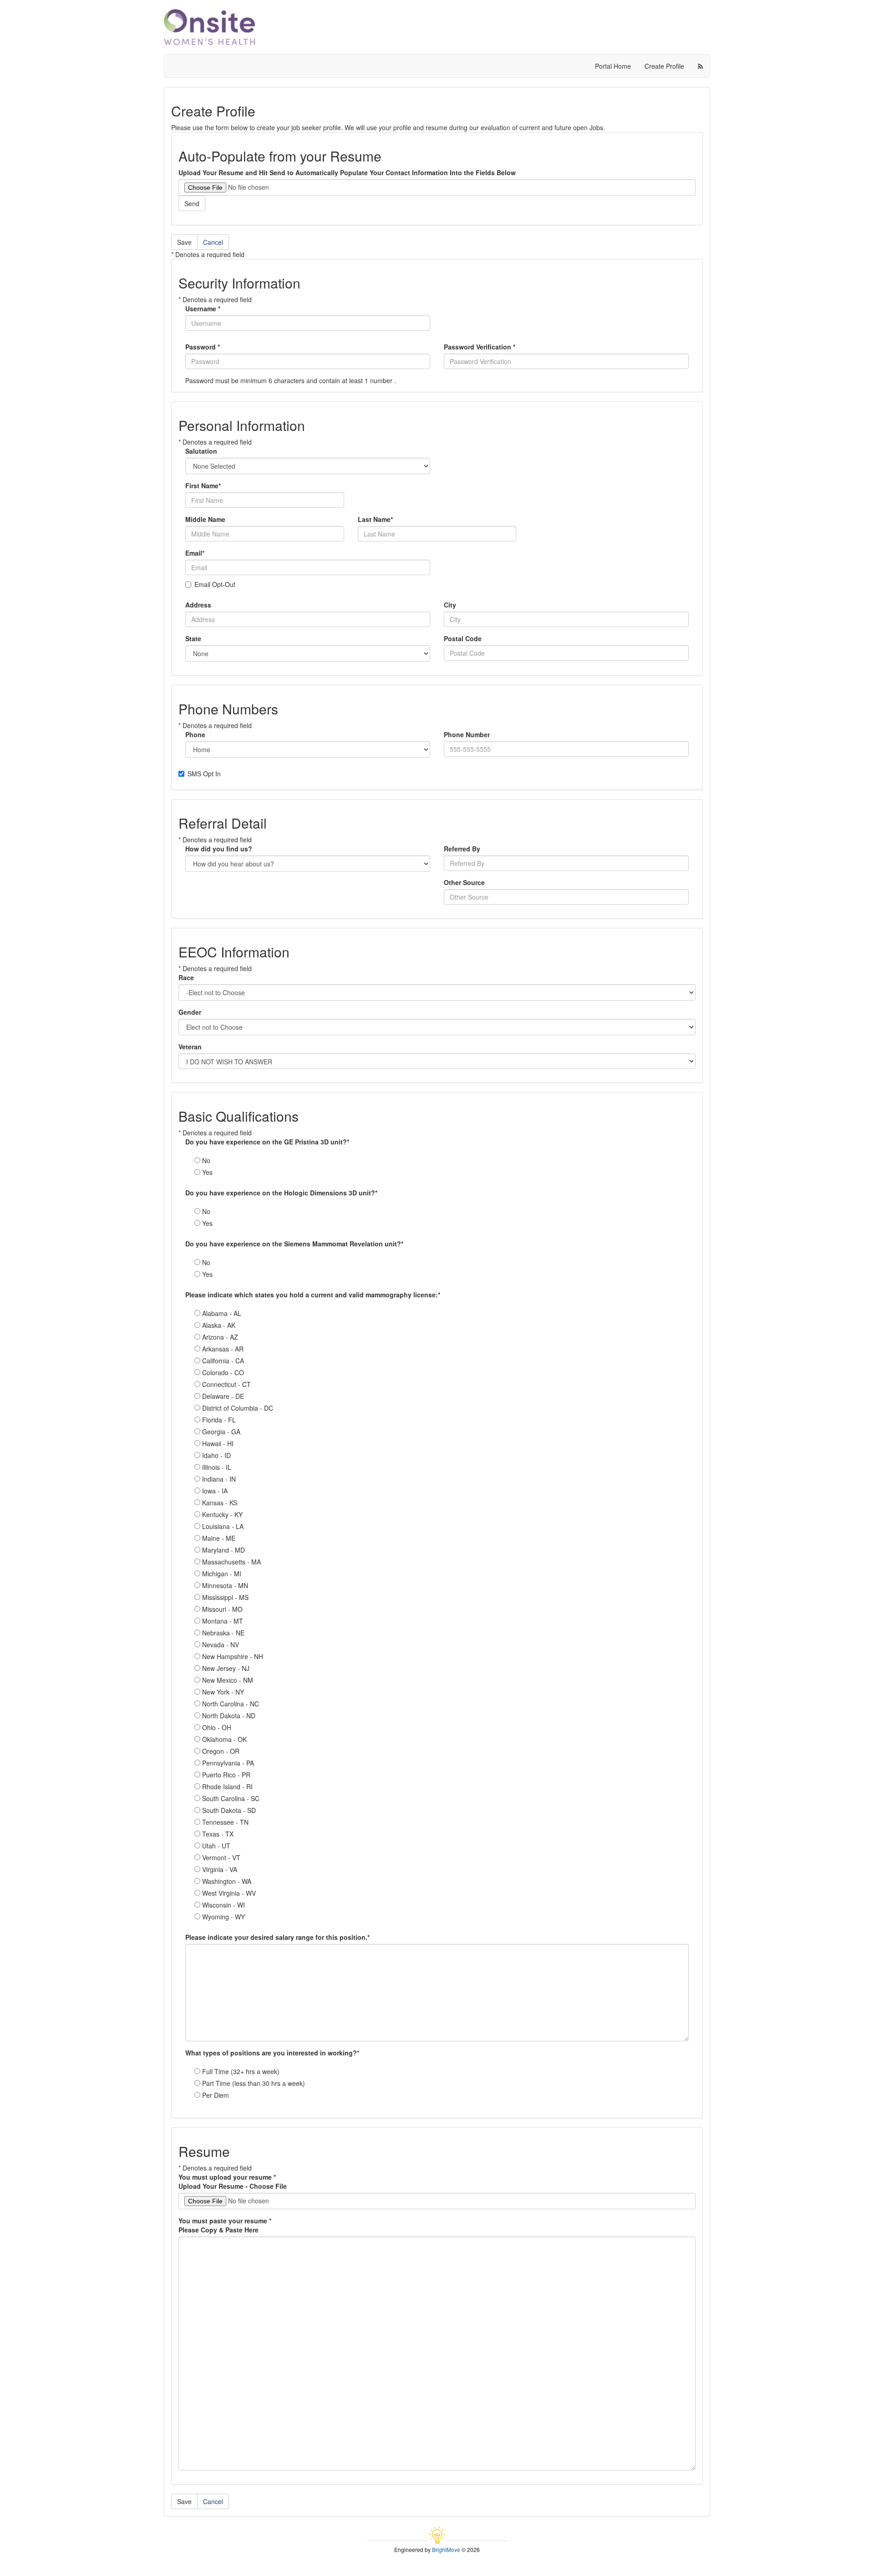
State (193, 638)
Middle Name (205, 519)
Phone (195, 734)
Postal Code (463, 638)
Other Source (464, 882)
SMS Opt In (204, 774)
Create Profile (664, 66)
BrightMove (446, 2549)
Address (198, 605)
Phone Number (467, 734)
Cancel (213, 242)
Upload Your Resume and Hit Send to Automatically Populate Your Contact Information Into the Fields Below (347, 172)
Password (203, 347)
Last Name (375, 519)
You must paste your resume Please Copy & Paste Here (225, 2225)
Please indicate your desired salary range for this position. (277, 1937)
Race (186, 977)
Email (195, 553)
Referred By (462, 849)
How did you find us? (219, 849)
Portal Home (613, 66)
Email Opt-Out (215, 584)
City (450, 605)
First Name (203, 486)
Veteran (190, 1047)
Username (203, 309)
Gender (190, 1012)
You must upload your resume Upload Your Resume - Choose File (233, 2181)
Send (192, 203)
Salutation (201, 451)
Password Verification (480, 347)
